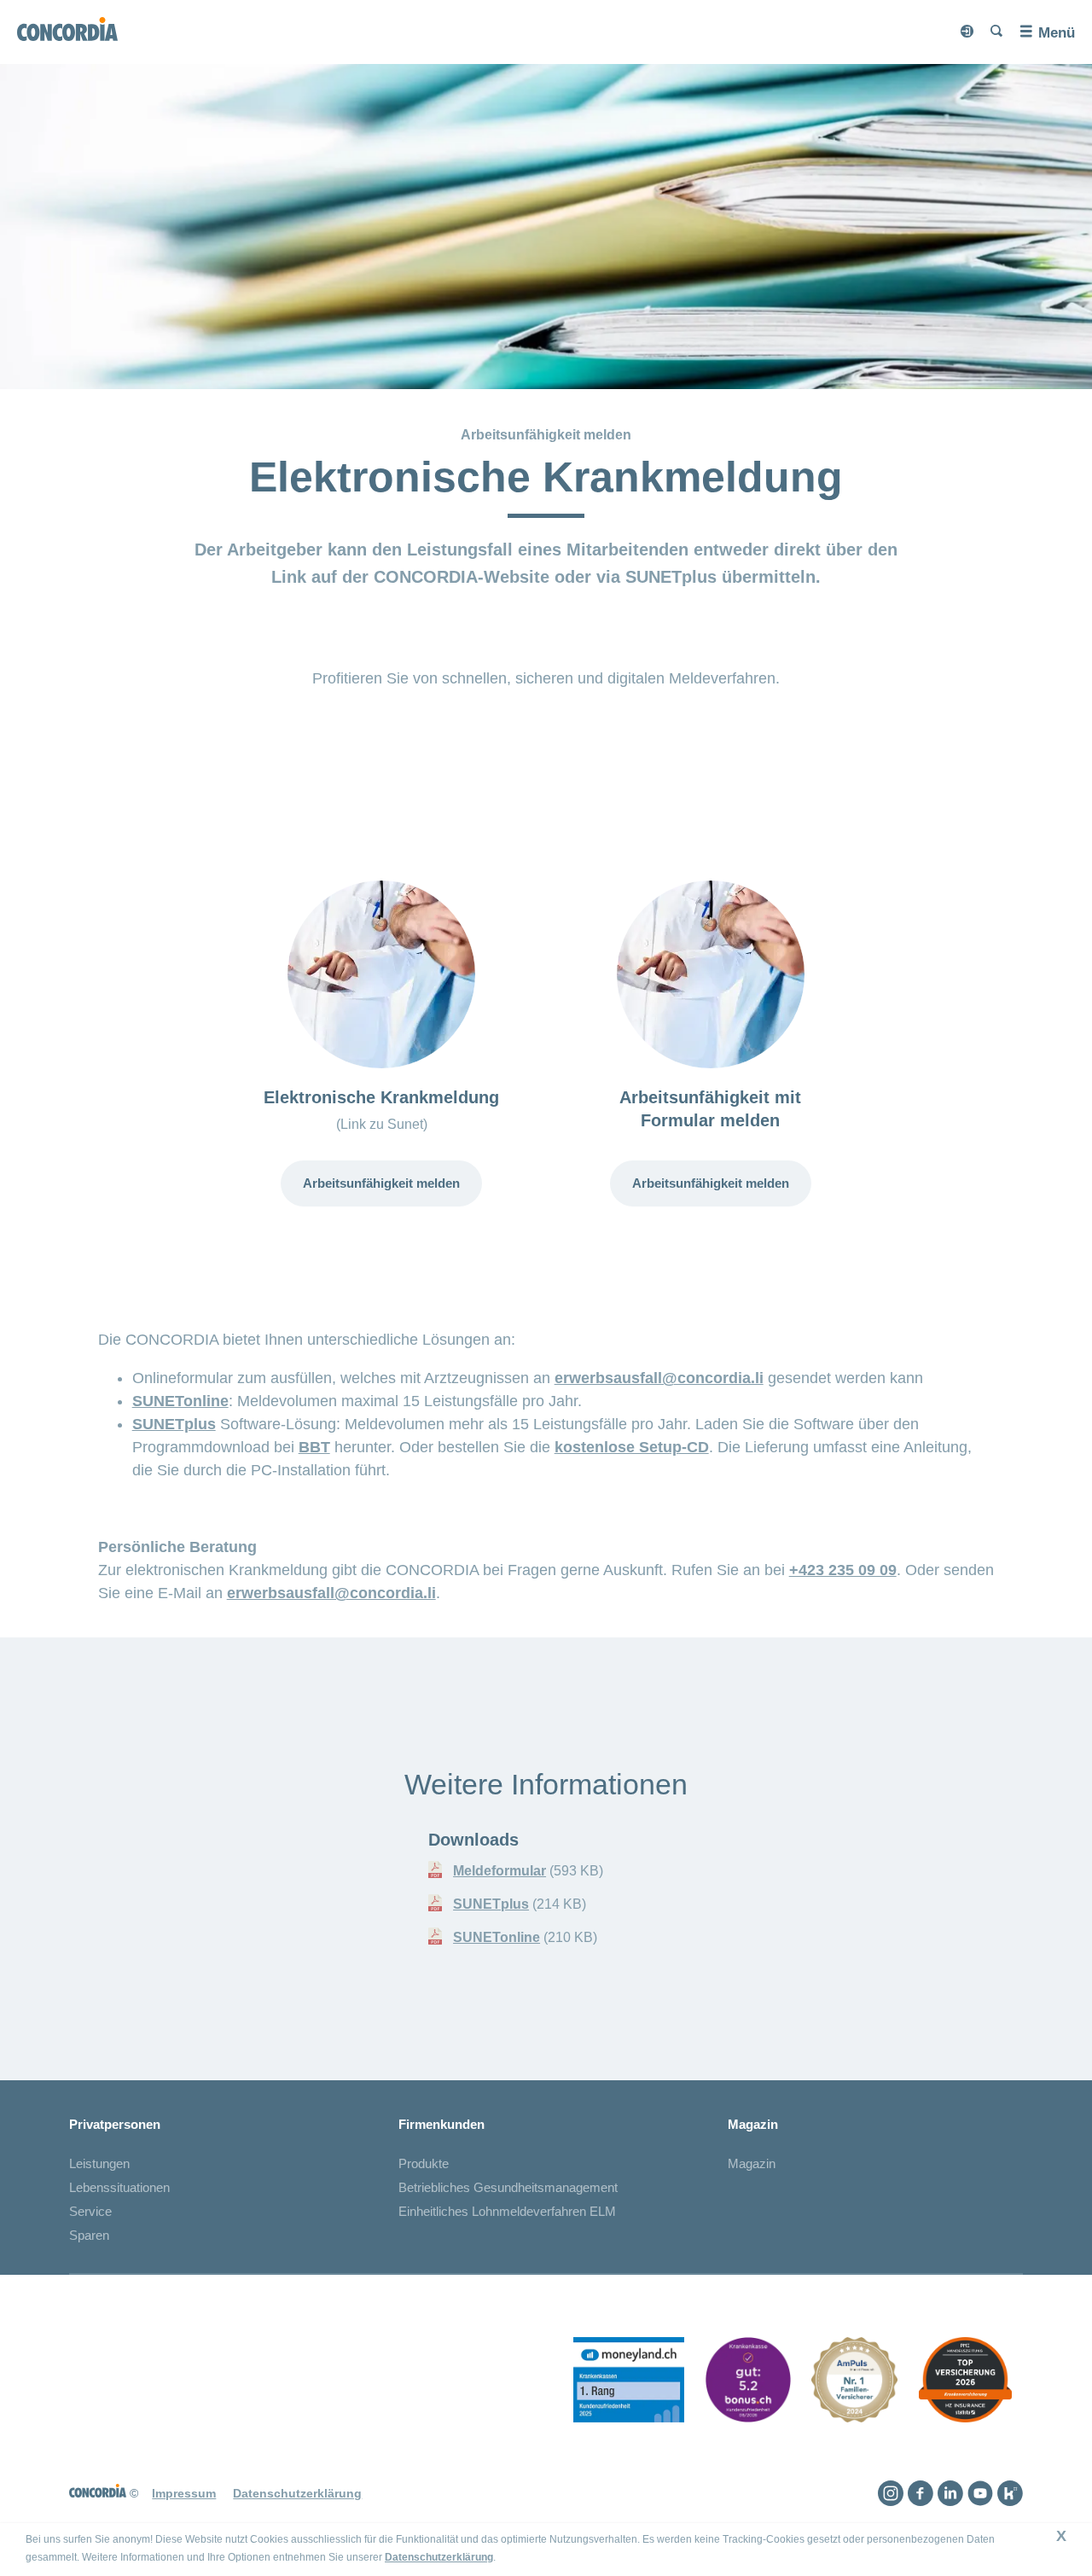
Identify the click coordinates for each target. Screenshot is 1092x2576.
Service (90, 2211)
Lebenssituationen (119, 2187)
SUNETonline (180, 1401)
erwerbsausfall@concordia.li (659, 1378)
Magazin (752, 2163)
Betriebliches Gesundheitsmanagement (508, 2187)
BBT (314, 1447)
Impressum (184, 2493)
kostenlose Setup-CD (632, 1447)
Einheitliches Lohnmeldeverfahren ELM (507, 2211)
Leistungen (99, 2163)
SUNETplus (174, 1424)
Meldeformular (500, 1871)
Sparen (89, 2235)
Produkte (424, 2163)
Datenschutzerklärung (439, 2557)
